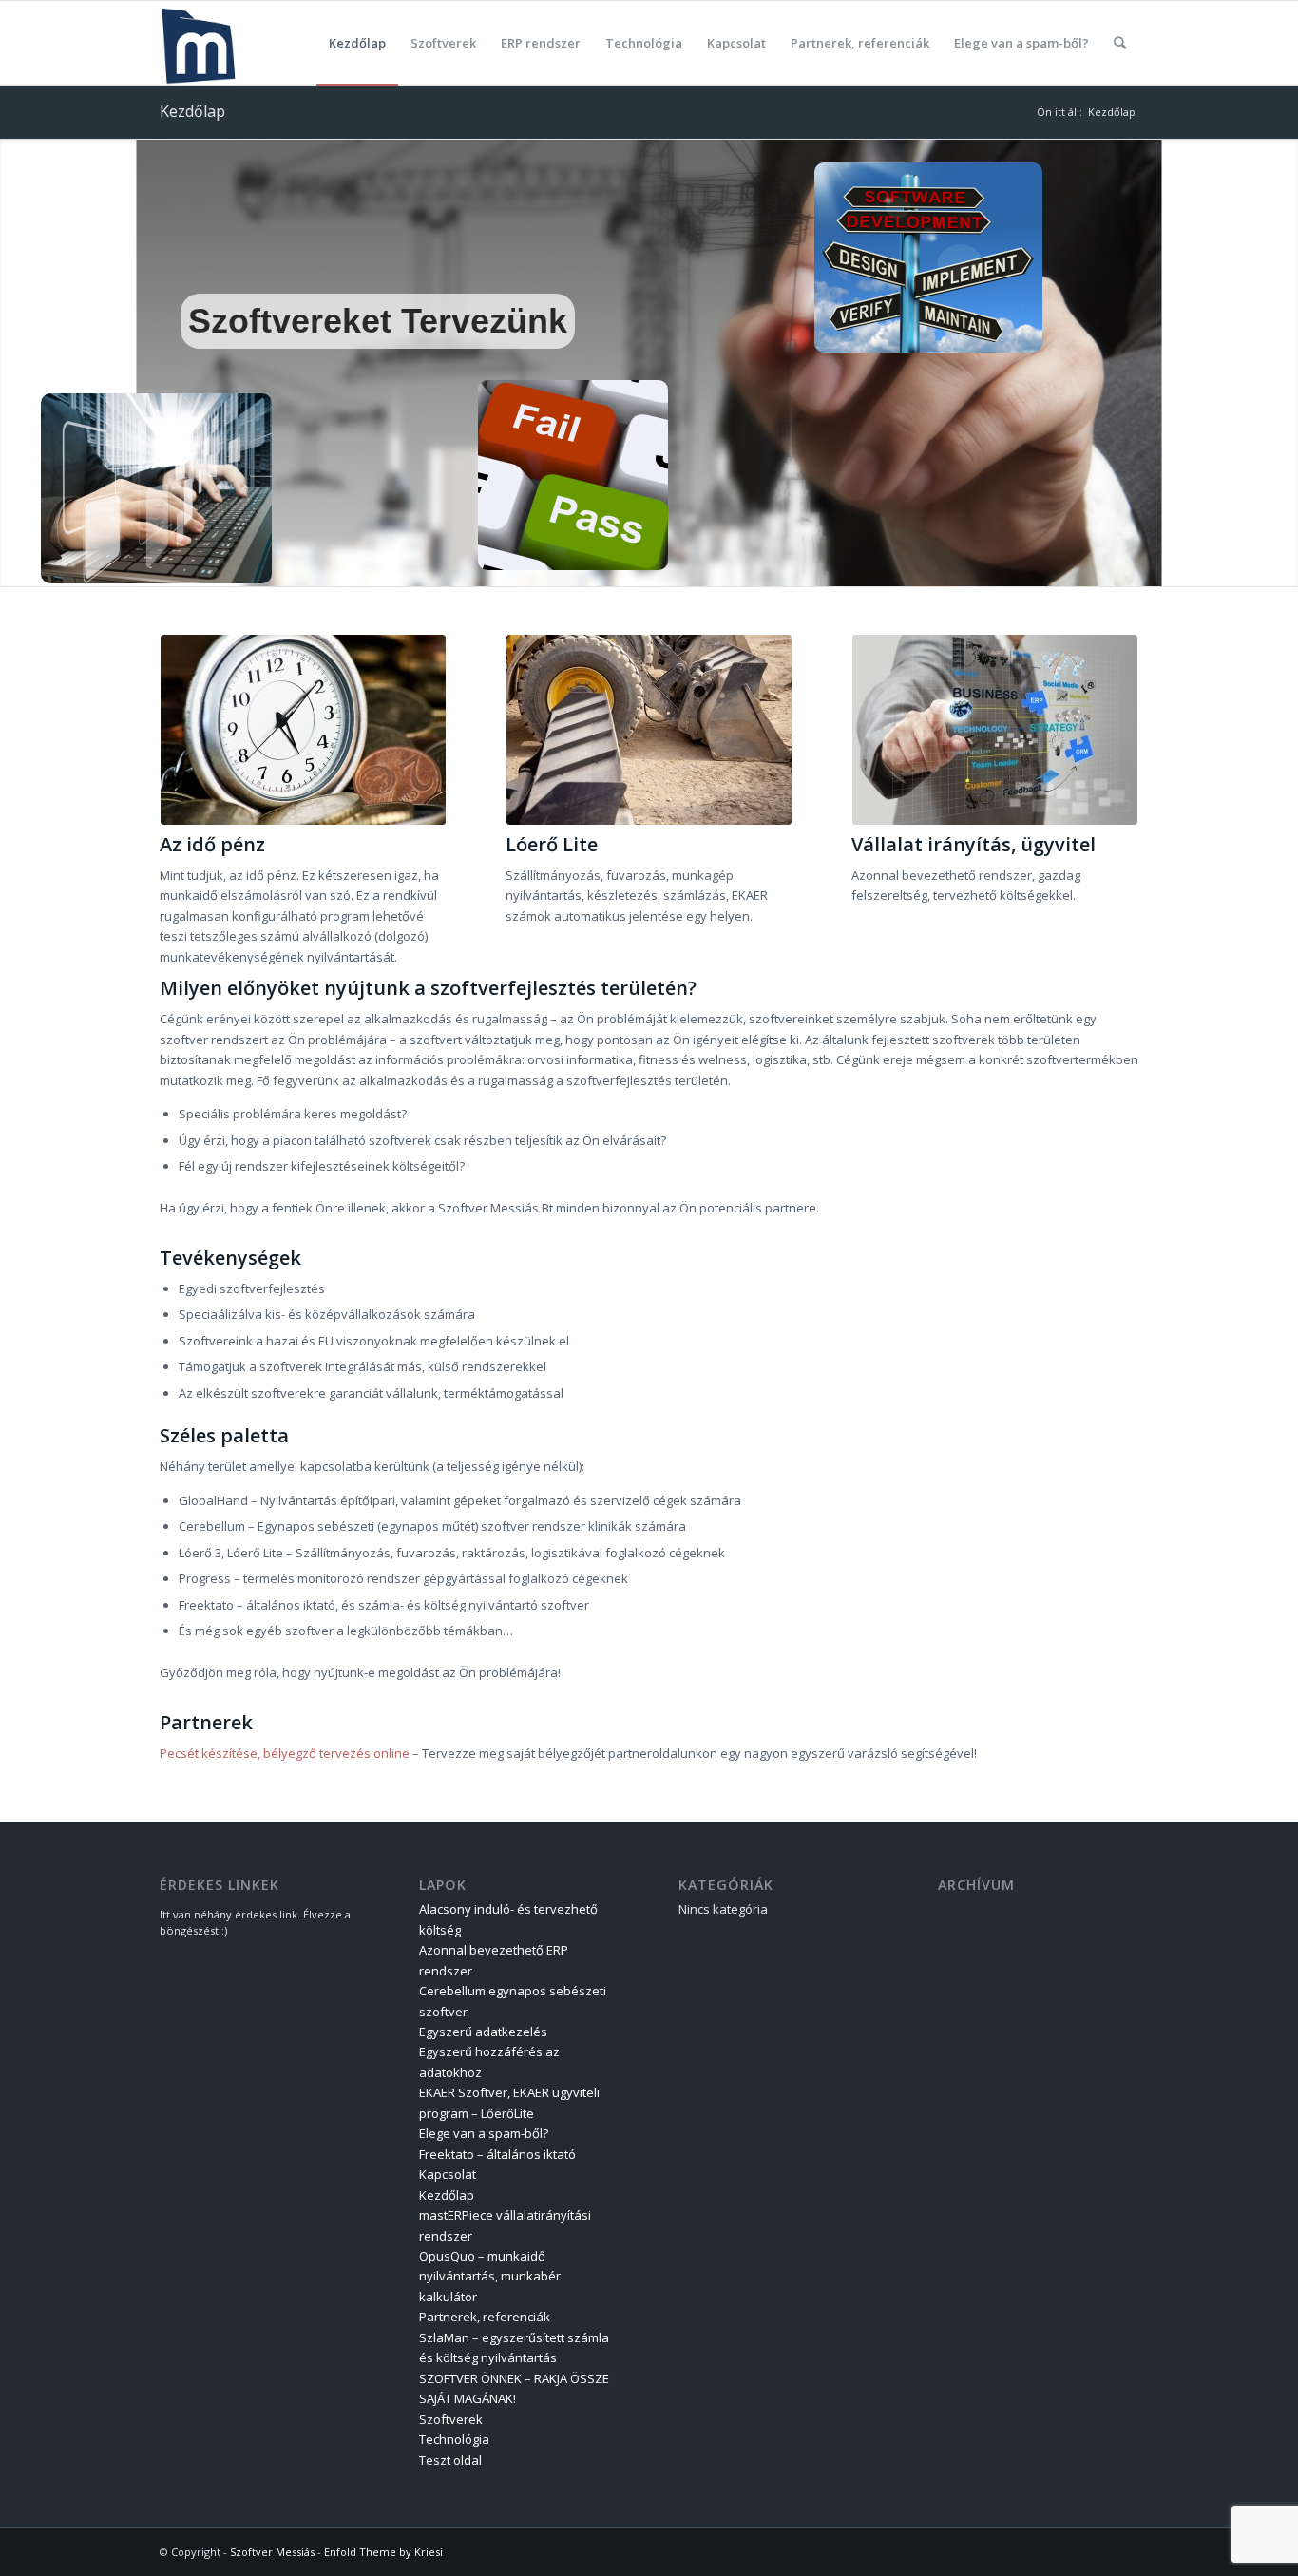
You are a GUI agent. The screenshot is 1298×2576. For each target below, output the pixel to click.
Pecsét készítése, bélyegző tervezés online (285, 1753)
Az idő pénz (212, 844)
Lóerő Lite (552, 844)
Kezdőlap (192, 111)
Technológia (454, 2439)
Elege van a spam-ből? (484, 2133)
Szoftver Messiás (272, 2552)
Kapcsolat (448, 2174)
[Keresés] (1120, 43)
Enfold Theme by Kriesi (383, 2552)
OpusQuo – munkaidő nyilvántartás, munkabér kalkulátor (490, 2276)
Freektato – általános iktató (497, 2154)
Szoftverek (451, 2419)
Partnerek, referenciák (485, 2317)
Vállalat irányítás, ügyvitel (973, 844)
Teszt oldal (450, 2460)
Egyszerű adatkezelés (483, 2032)
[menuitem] (357, 43)
